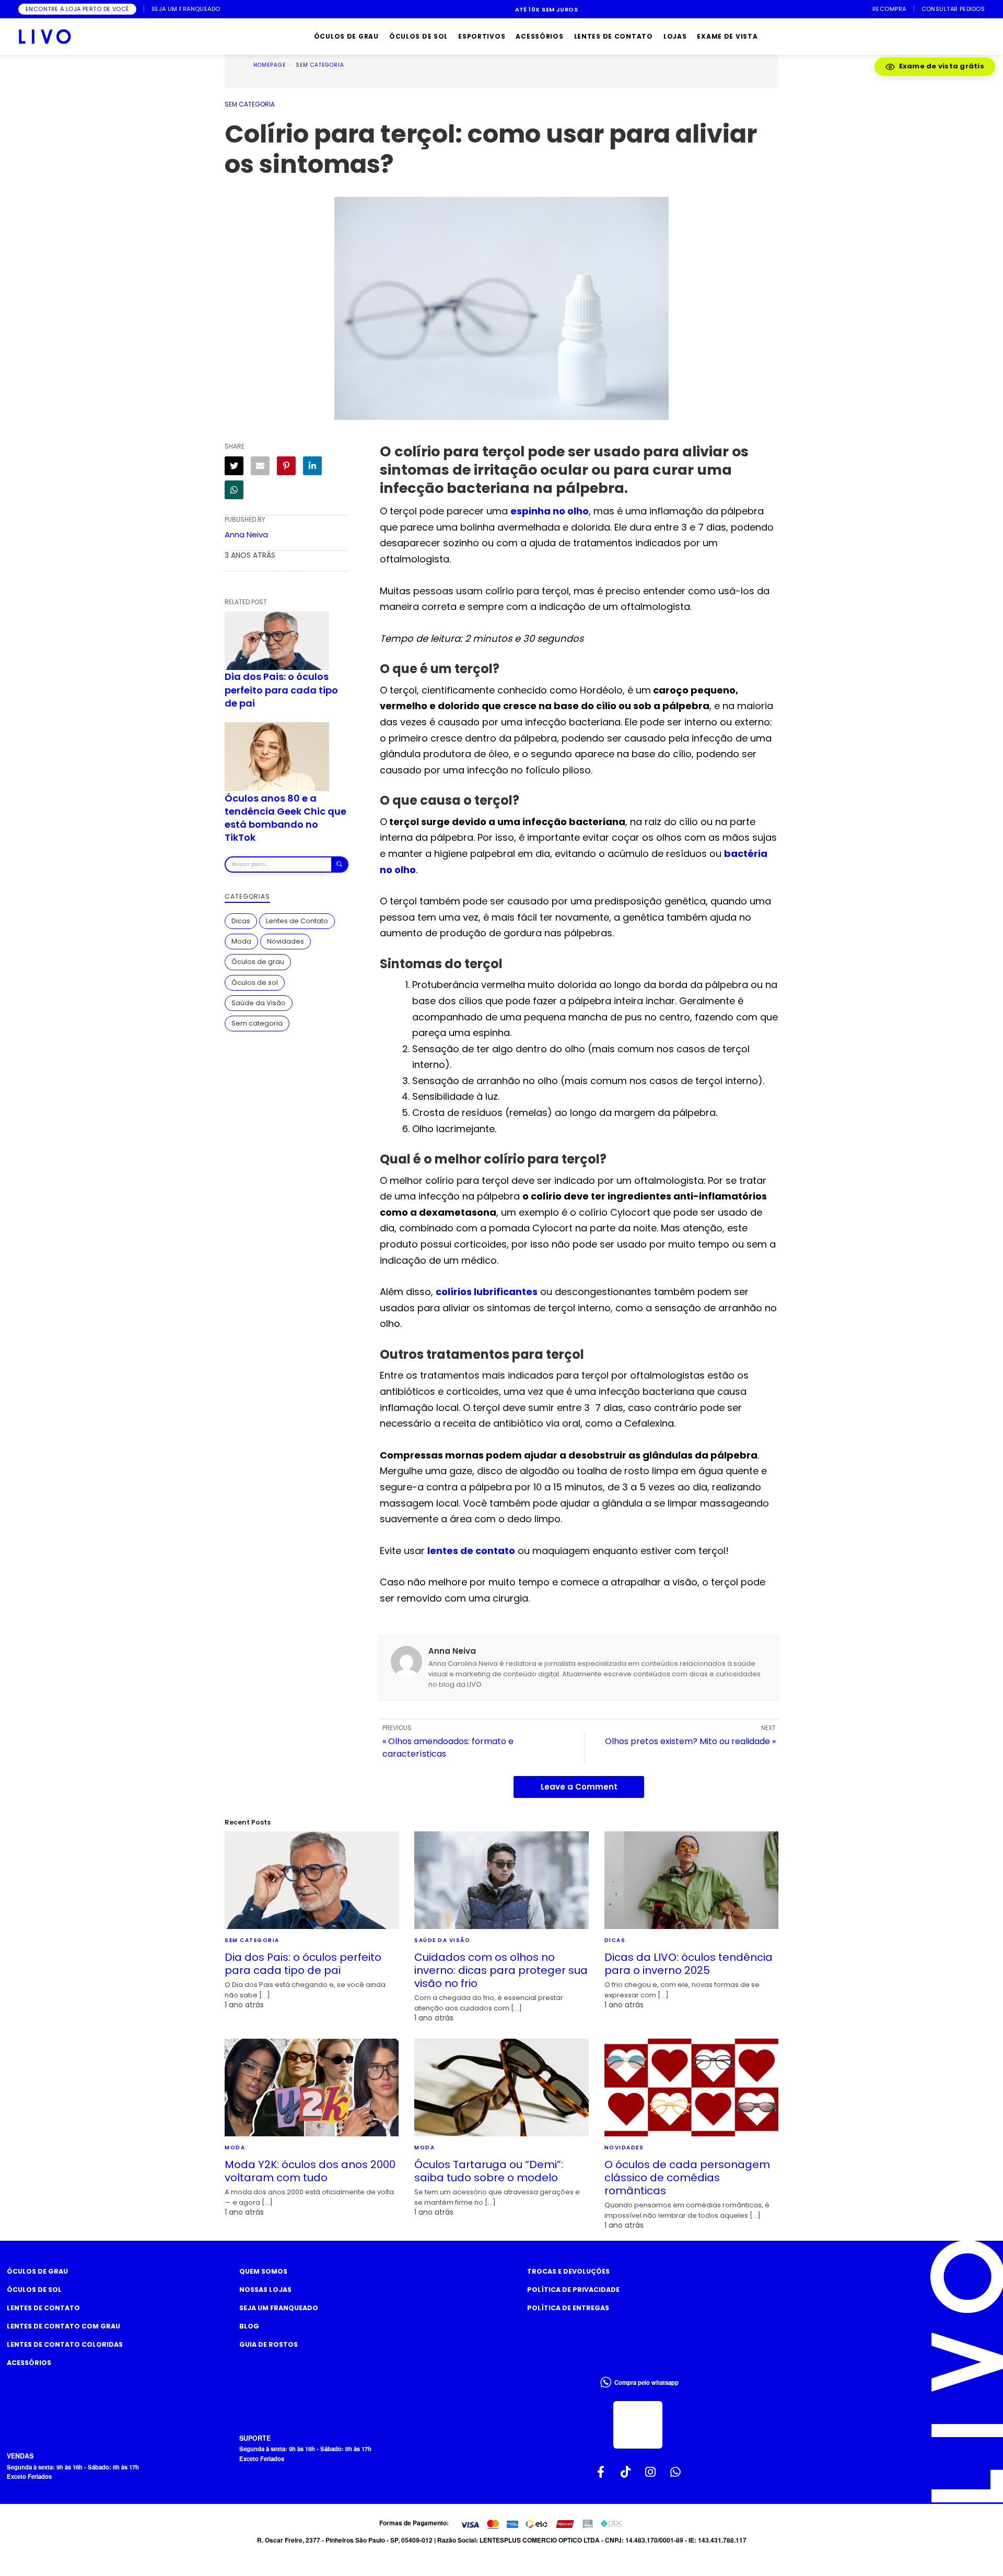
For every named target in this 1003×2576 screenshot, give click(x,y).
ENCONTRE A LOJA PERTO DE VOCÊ (77, 9)
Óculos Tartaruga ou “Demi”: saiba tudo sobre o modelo (489, 2171)
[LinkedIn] (312, 466)
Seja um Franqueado (279, 2308)
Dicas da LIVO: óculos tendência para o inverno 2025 (689, 1964)
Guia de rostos (269, 2344)
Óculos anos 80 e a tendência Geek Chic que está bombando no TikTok (285, 818)
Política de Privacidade (573, 2290)
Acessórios (29, 2363)
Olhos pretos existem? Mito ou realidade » (690, 1741)
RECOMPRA (889, 9)
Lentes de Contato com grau (63, 2326)
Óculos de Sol (34, 2290)
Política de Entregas (568, 2308)
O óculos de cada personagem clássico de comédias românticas (687, 2178)
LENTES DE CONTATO (614, 36)
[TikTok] (626, 2472)
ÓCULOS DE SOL (418, 36)
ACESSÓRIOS (539, 36)
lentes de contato (471, 1551)
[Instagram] (650, 2472)
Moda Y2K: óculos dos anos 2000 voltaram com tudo (310, 2171)
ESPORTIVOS (482, 36)
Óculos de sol (255, 982)
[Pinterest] (286, 466)
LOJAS (675, 36)
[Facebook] (601, 2472)
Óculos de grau (258, 962)
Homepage (270, 65)
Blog (249, 2326)
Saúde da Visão (259, 1003)
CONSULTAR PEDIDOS (953, 9)
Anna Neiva (246, 534)
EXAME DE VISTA (727, 36)
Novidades (285, 941)
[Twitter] (234, 466)
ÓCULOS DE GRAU (346, 36)
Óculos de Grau (37, 2271)
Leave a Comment (579, 1787)
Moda (241, 941)
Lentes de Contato (297, 921)
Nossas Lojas (265, 2290)
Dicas (241, 921)
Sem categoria (320, 65)
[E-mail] (260, 466)
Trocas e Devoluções (568, 2271)
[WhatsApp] (234, 490)
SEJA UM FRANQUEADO (186, 9)
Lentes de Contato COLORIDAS (65, 2344)
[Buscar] (339, 864)
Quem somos (263, 2271)
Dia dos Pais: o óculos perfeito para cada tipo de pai (281, 690)
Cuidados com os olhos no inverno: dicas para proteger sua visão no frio (501, 1970)
